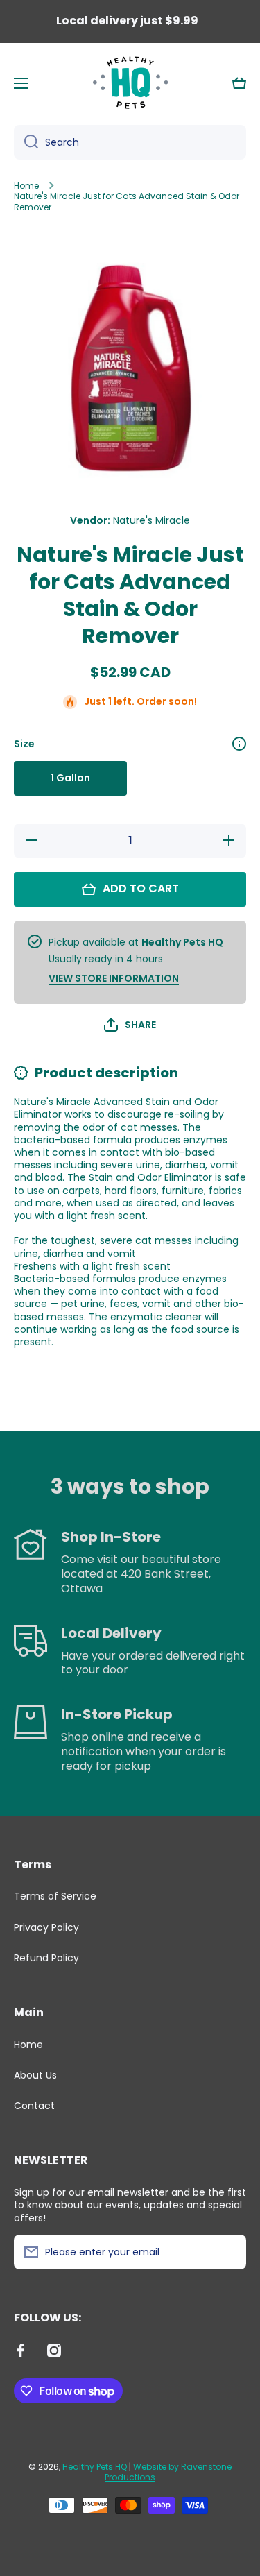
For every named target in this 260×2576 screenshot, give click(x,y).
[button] (239, 83)
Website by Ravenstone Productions (168, 2472)
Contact (34, 2105)
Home (26, 186)
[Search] (26, 142)
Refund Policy (46, 1957)
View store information (114, 978)
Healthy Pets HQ (95, 2467)
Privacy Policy (46, 1927)
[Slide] (239, 744)
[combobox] (130, 142)
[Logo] (130, 83)
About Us (35, 2075)
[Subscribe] (229, 2252)
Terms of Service (55, 1896)
